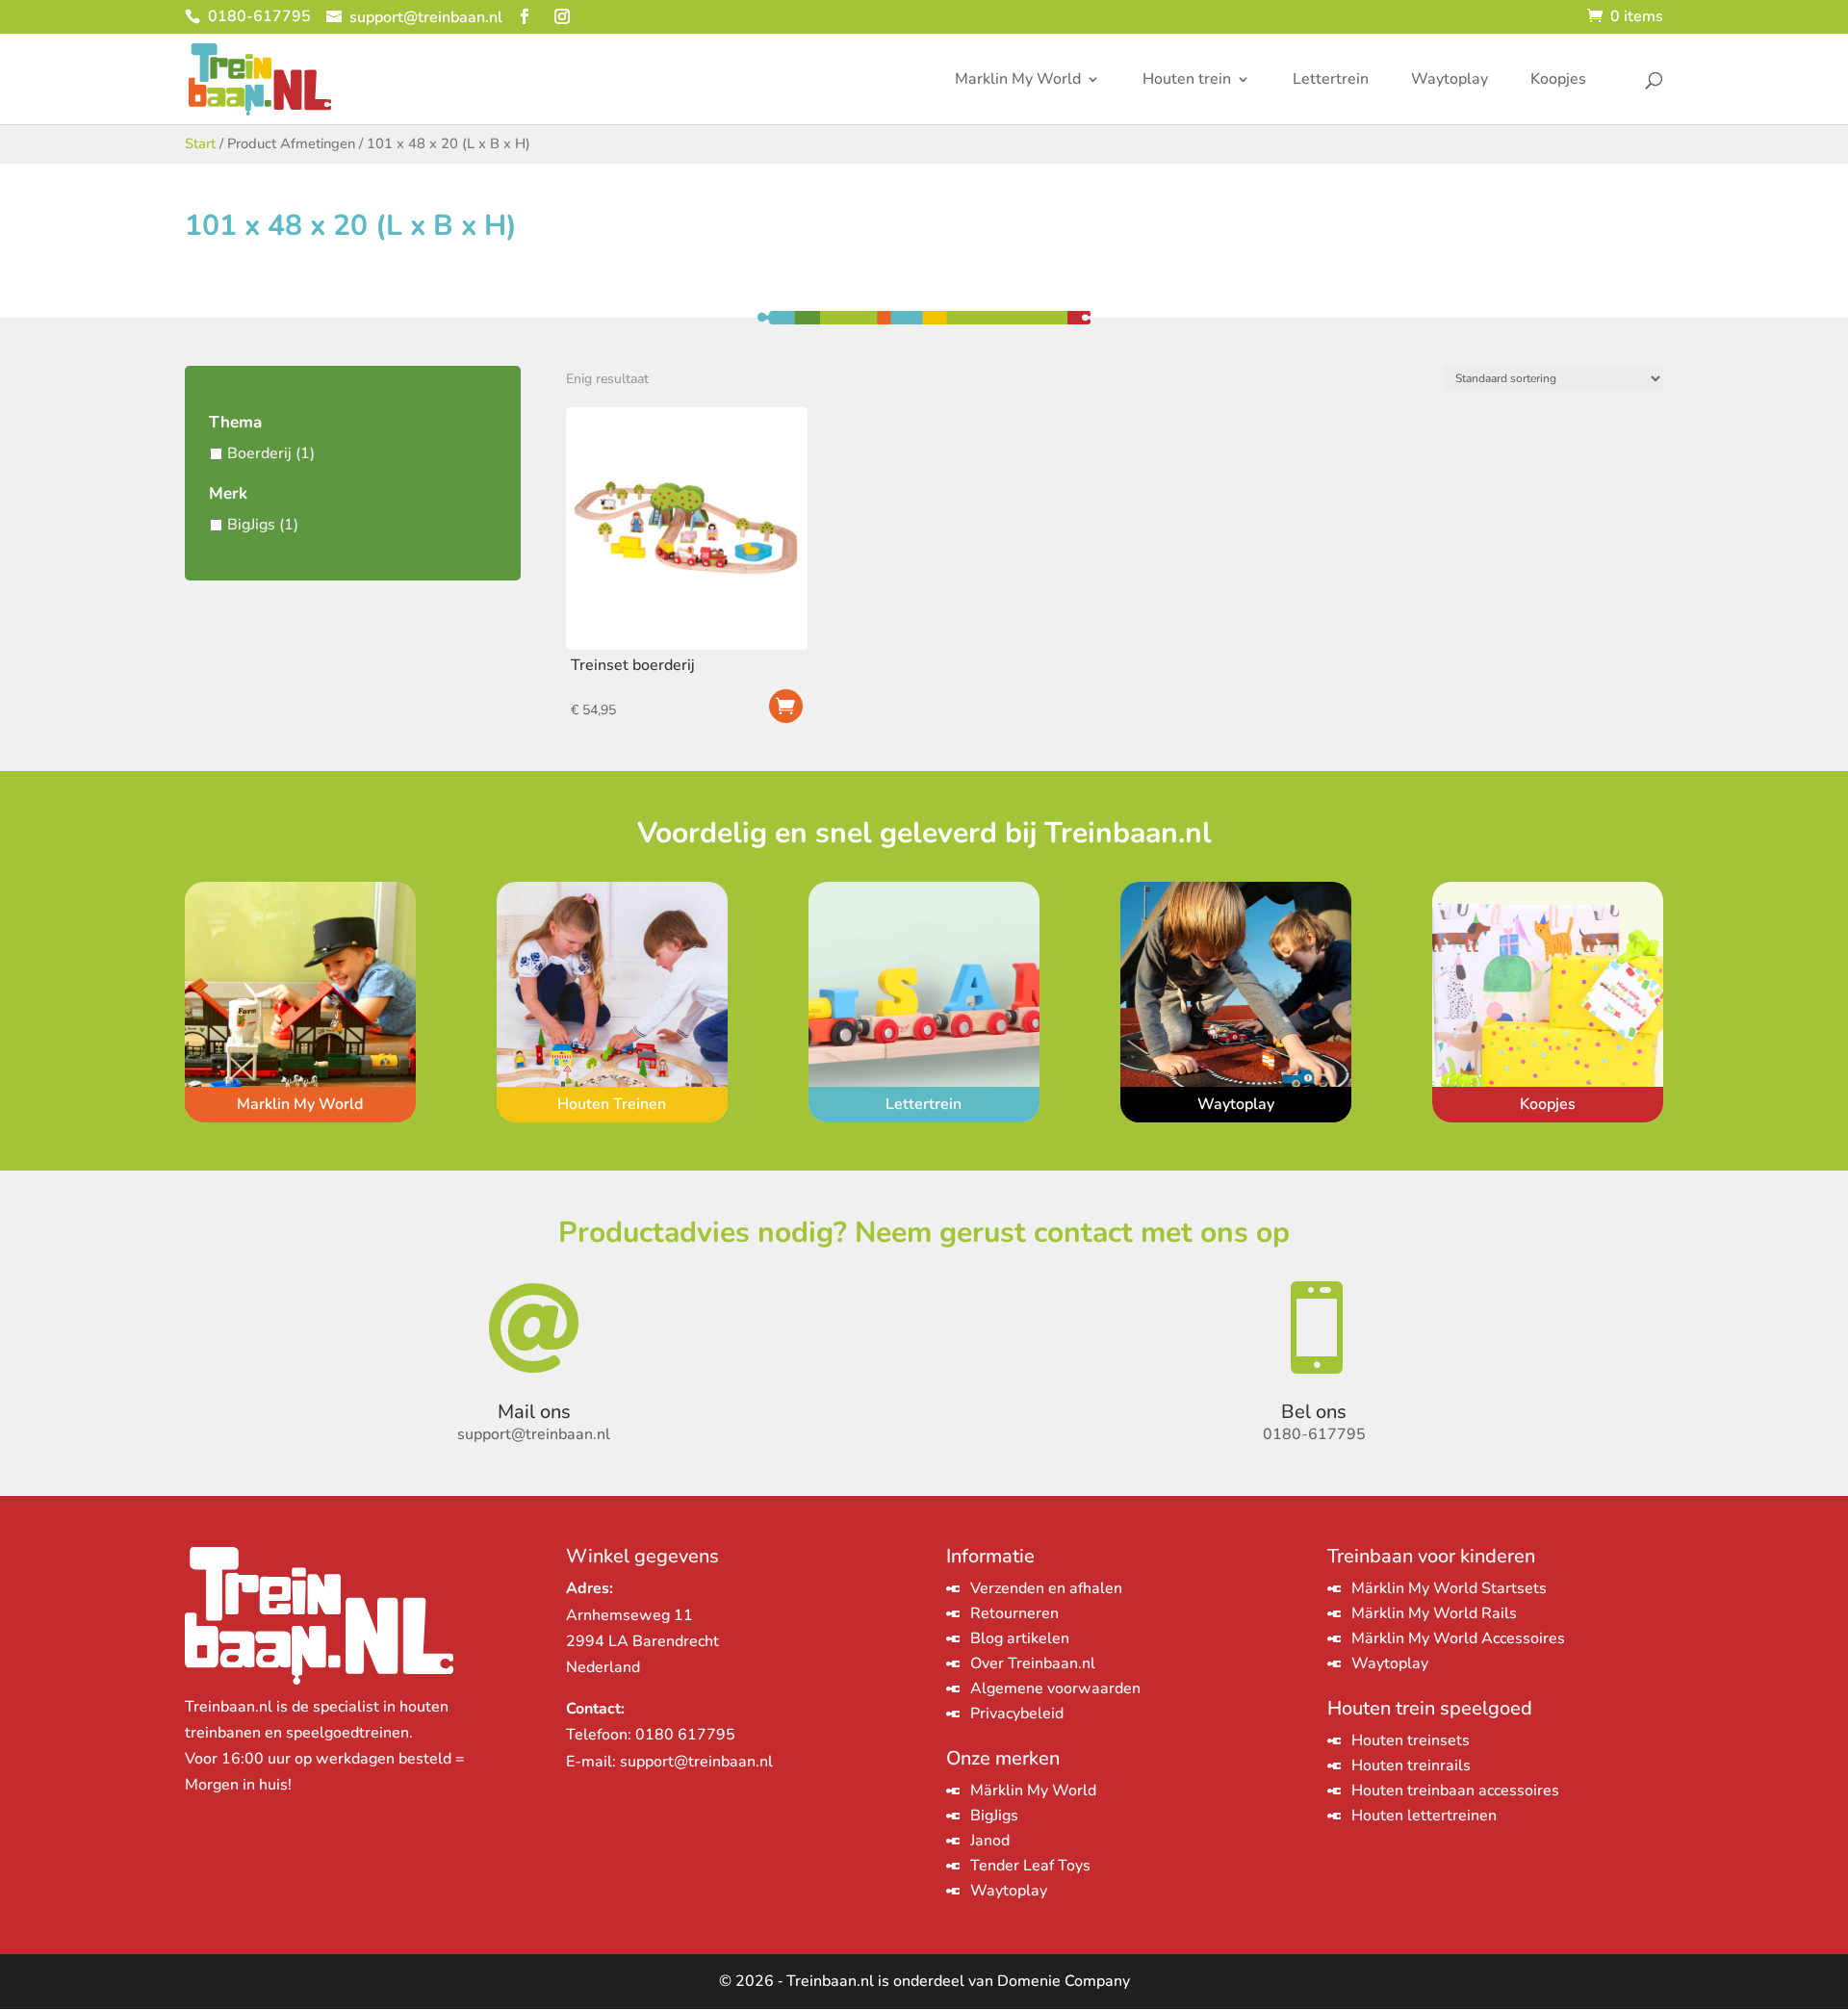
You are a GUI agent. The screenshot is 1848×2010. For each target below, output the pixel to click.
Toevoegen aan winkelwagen (786, 706)
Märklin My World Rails (1434, 1613)
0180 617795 (685, 1735)
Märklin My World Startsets (1449, 1588)
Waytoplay (1450, 81)
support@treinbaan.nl (696, 1762)
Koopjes (1558, 81)
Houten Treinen (612, 1104)
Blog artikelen (1020, 1638)
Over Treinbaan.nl (1033, 1663)
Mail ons (534, 1412)
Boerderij (259, 453)
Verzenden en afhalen (1046, 1588)
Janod (990, 1841)
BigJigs (251, 525)
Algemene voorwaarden (1055, 1688)
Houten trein (1187, 81)
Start (200, 143)
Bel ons (1314, 1412)
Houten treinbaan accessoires (1455, 1791)
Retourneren (1014, 1613)
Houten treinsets (1411, 1740)
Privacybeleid (1017, 1714)
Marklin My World (1018, 81)
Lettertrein (1331, 81)
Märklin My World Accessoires (1458, 1638)
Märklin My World (1033, 1791)
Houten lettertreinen (1424, 1816)
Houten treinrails (1411, 1765)
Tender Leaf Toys (1030, 1866)
